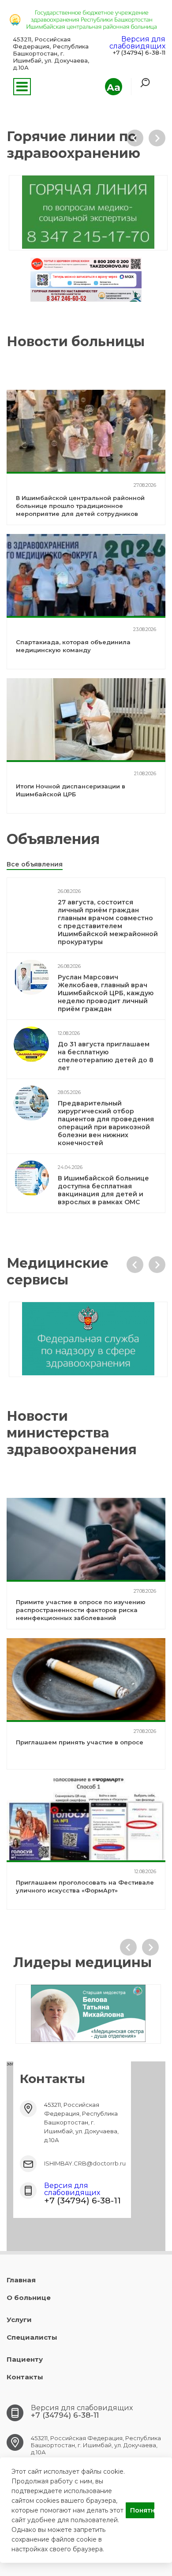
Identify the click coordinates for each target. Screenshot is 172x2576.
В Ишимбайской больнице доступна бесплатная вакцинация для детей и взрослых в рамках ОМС (103, 1190)
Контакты (25, 2377)
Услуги (19, 2320)
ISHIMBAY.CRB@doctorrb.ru (85, 2163)
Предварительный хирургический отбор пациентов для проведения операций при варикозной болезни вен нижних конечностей (106, 1123)
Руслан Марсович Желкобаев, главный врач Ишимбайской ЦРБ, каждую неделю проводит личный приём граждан (106, 993)
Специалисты (32, 2337)
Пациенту (25, 2359)
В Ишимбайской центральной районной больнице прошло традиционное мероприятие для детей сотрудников (80, 506)
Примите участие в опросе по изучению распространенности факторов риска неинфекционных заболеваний (81, 1610)
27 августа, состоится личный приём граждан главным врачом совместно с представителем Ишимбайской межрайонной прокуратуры (108, 922)
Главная (21, 2280)
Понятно (142, 2510)
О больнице (29, 2298)
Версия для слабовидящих (137, 43)
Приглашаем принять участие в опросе (80, 1742)
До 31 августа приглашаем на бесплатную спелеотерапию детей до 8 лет (106, 1056)
